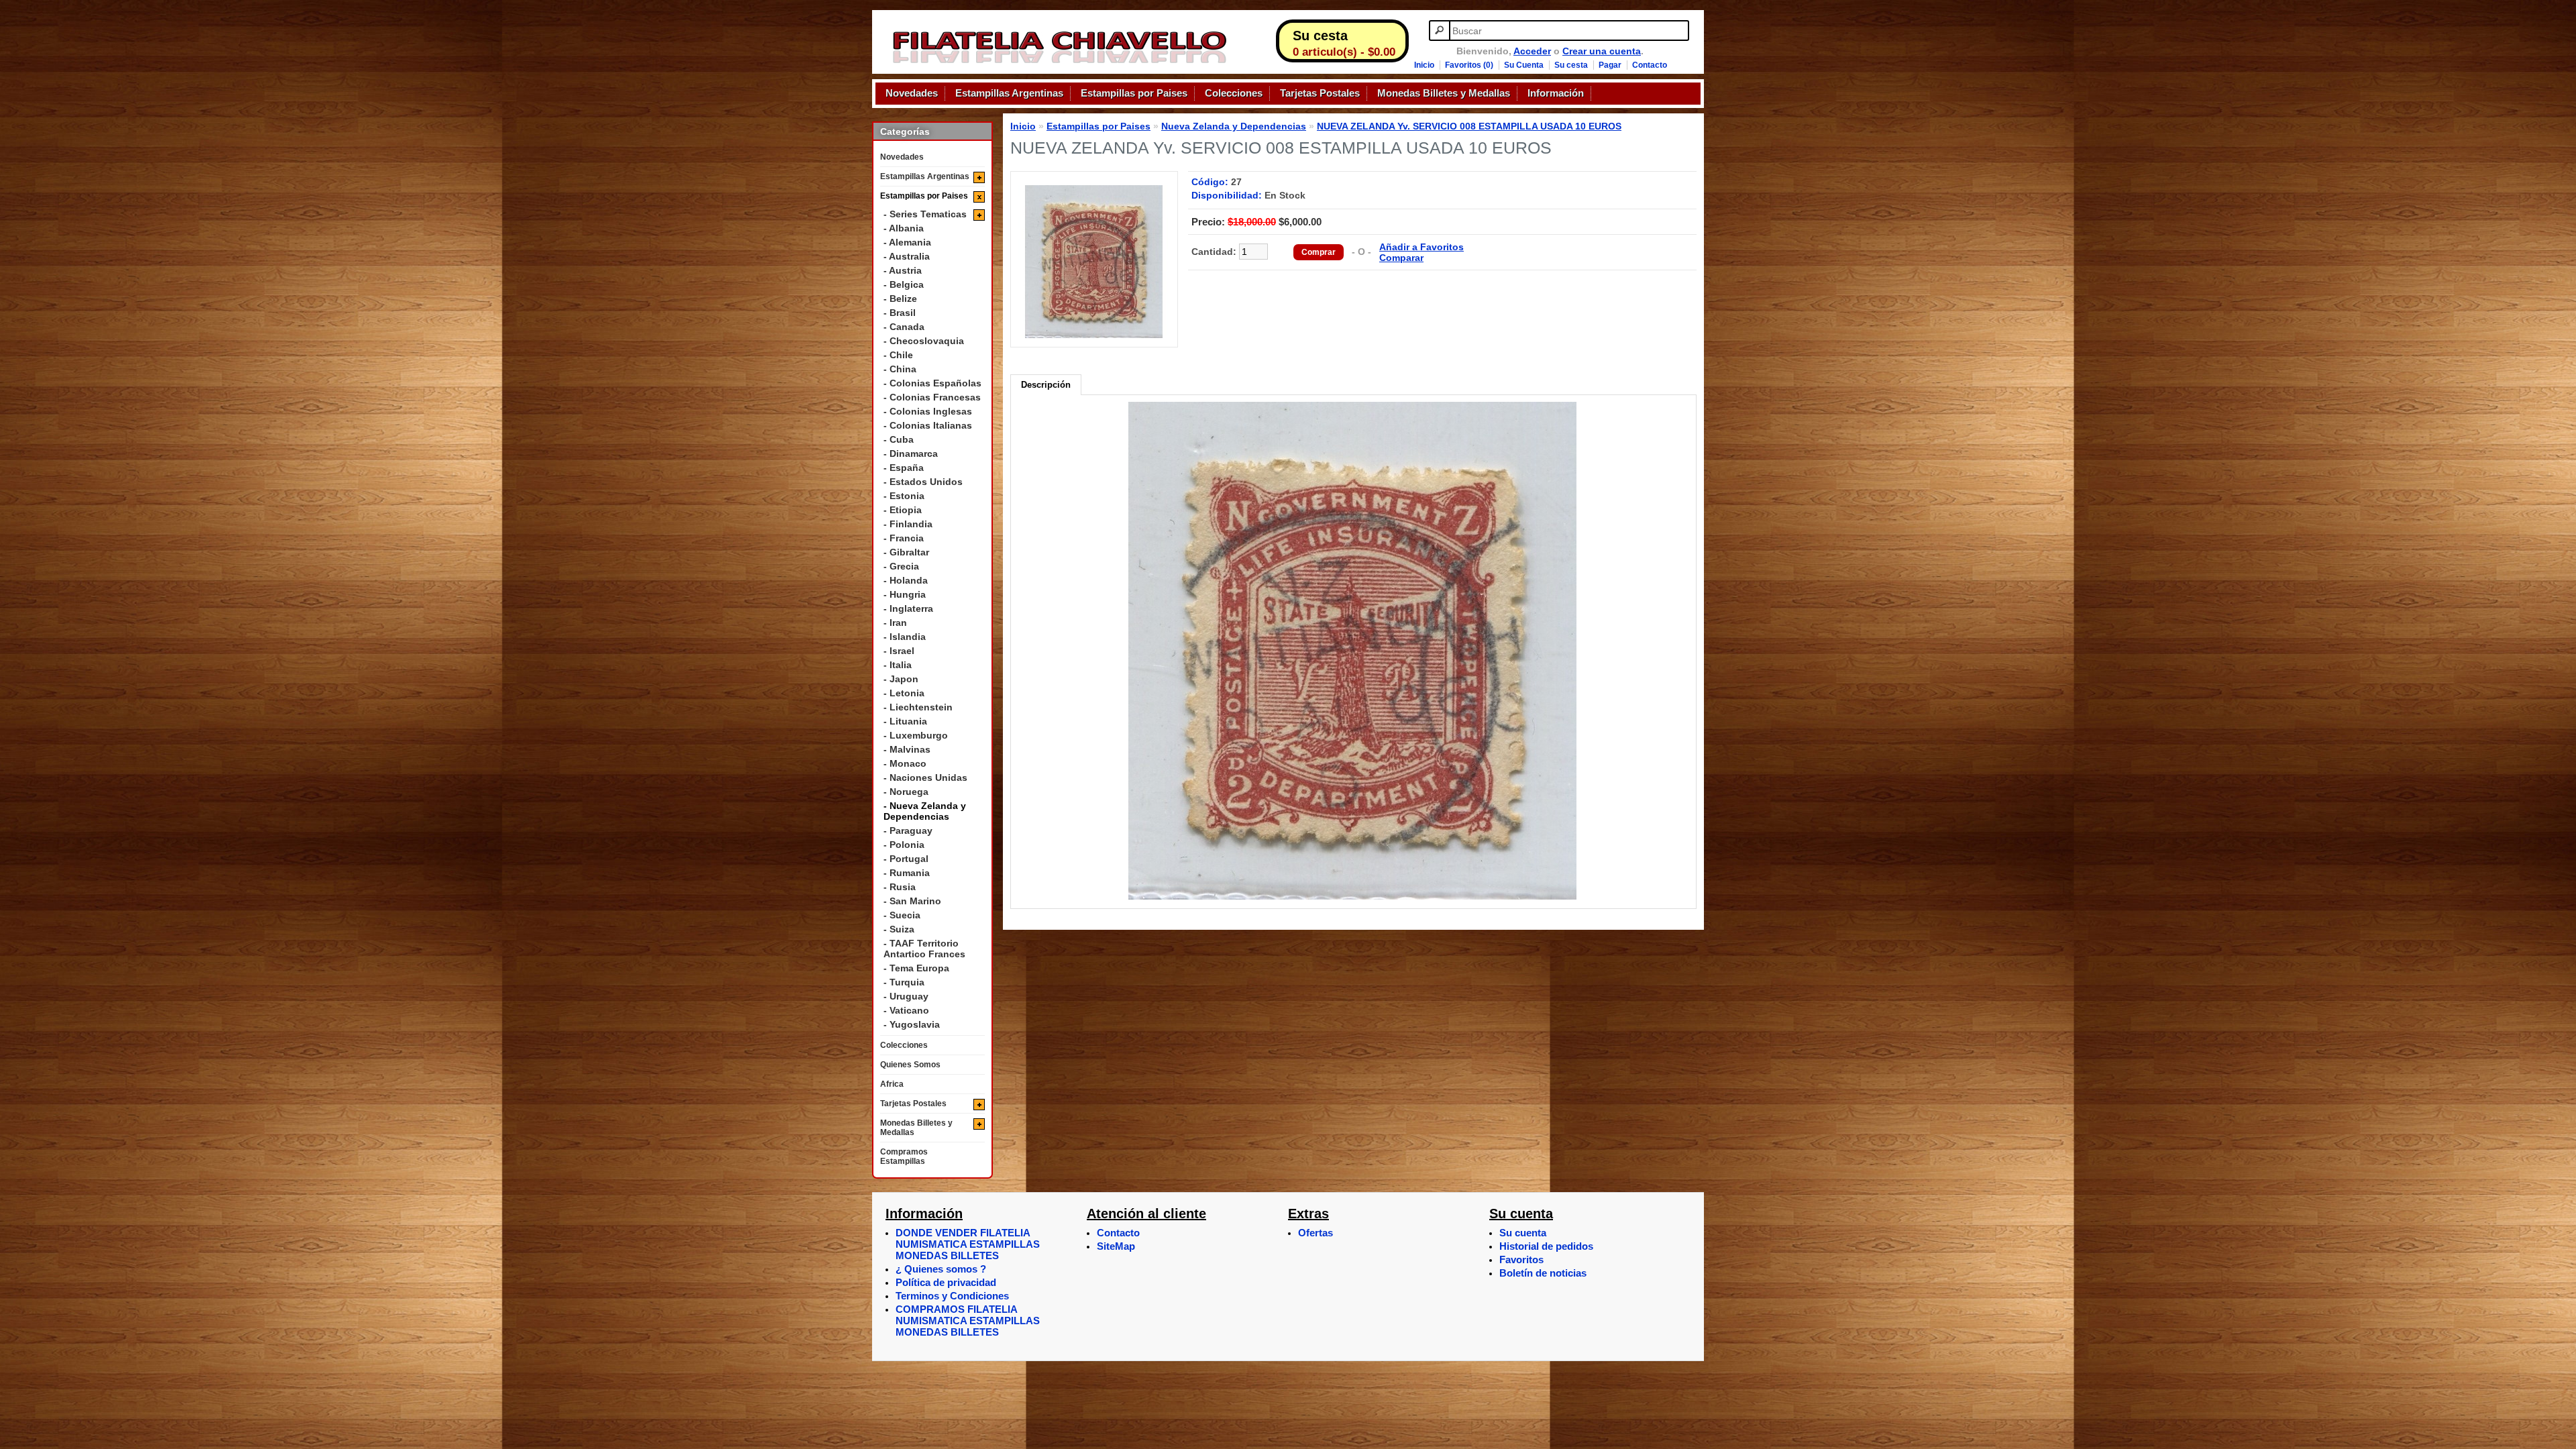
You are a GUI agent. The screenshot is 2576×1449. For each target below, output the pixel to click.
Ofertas (1316, 1233)
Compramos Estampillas (904, 1157)
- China (900, 369)
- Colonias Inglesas (928, 411)
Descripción (1046, 385)
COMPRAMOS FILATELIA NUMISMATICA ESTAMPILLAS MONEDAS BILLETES (968, 1321)
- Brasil (900, 313)
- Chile (898, 355)
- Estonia (904, 496)
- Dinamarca (911, 453)
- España (904, 468)
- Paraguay (908, 830)
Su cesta (1571, 65)
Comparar (1401, 258)
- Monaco (905, 763)
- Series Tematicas (925, 214)
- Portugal (906, 859)
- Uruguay (906, 996)
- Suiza (899, 929)
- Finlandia (908, 524)
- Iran (895, 623)
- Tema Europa (916, 968)
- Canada (904, 327)
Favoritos (1521, 1259)
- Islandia (905, 637)
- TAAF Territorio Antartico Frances (924, 949)
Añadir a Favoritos (1421, 247)
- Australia (907, 256)
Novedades (912, 93)
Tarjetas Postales (1320, 93)
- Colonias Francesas (932, 397)
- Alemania (907, 242)
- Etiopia (903, 510)
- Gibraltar (906, 552)
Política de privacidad (946, 1282)
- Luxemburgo (916, 735)
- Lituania (905, 721)
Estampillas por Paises (1134, 93)
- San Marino (912, 901)
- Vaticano (906, 1010)
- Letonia (904, 693)
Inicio (1424, 65)
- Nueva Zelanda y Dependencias (925, 811)
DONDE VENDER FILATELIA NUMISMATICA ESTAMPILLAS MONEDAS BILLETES (968, 1244)
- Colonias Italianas (928, 425)
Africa (892, 1084)
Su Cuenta (1524, 65)
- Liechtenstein (918, 707)
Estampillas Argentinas (1009, 93)
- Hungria (905, 594)
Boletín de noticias (1543, 1273)
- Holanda (906, 580)
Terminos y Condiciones (952, 1296)
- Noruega (906, 792)
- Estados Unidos (923, 482)
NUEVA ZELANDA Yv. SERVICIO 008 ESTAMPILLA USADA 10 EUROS (1469, 126)
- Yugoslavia (912, 1024)
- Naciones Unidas (925, 777)
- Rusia (900, 887)
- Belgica (904, 284)
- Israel (899, 651)
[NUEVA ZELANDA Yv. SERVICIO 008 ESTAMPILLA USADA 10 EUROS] (1094, 335)
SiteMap (1116, 1246)
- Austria (903, 270)
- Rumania (907, 873)
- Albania (904, 228)
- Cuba (899, 439)
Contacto (1650, 65)
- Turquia (904, 982)
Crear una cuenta (1602, 51)
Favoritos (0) (1469, 65)
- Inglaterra (908, 608)
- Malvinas (907, 749)
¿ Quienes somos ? (941, 1269)
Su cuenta (1523, 1233)
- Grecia (901, 566)
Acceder (1532, 51)
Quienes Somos (910, 1065)
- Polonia (904, 845)
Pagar (1610, 65)
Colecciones (1234, 93)
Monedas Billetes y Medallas (1444, 93)
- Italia (898, 665)
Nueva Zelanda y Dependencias (1234, 126)
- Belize (900, 299)
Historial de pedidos (1546, 1246)
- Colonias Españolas (932, 383)
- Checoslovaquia (924, 341)
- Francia (904, 538)
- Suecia (902, 915)
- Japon (901, 679)
